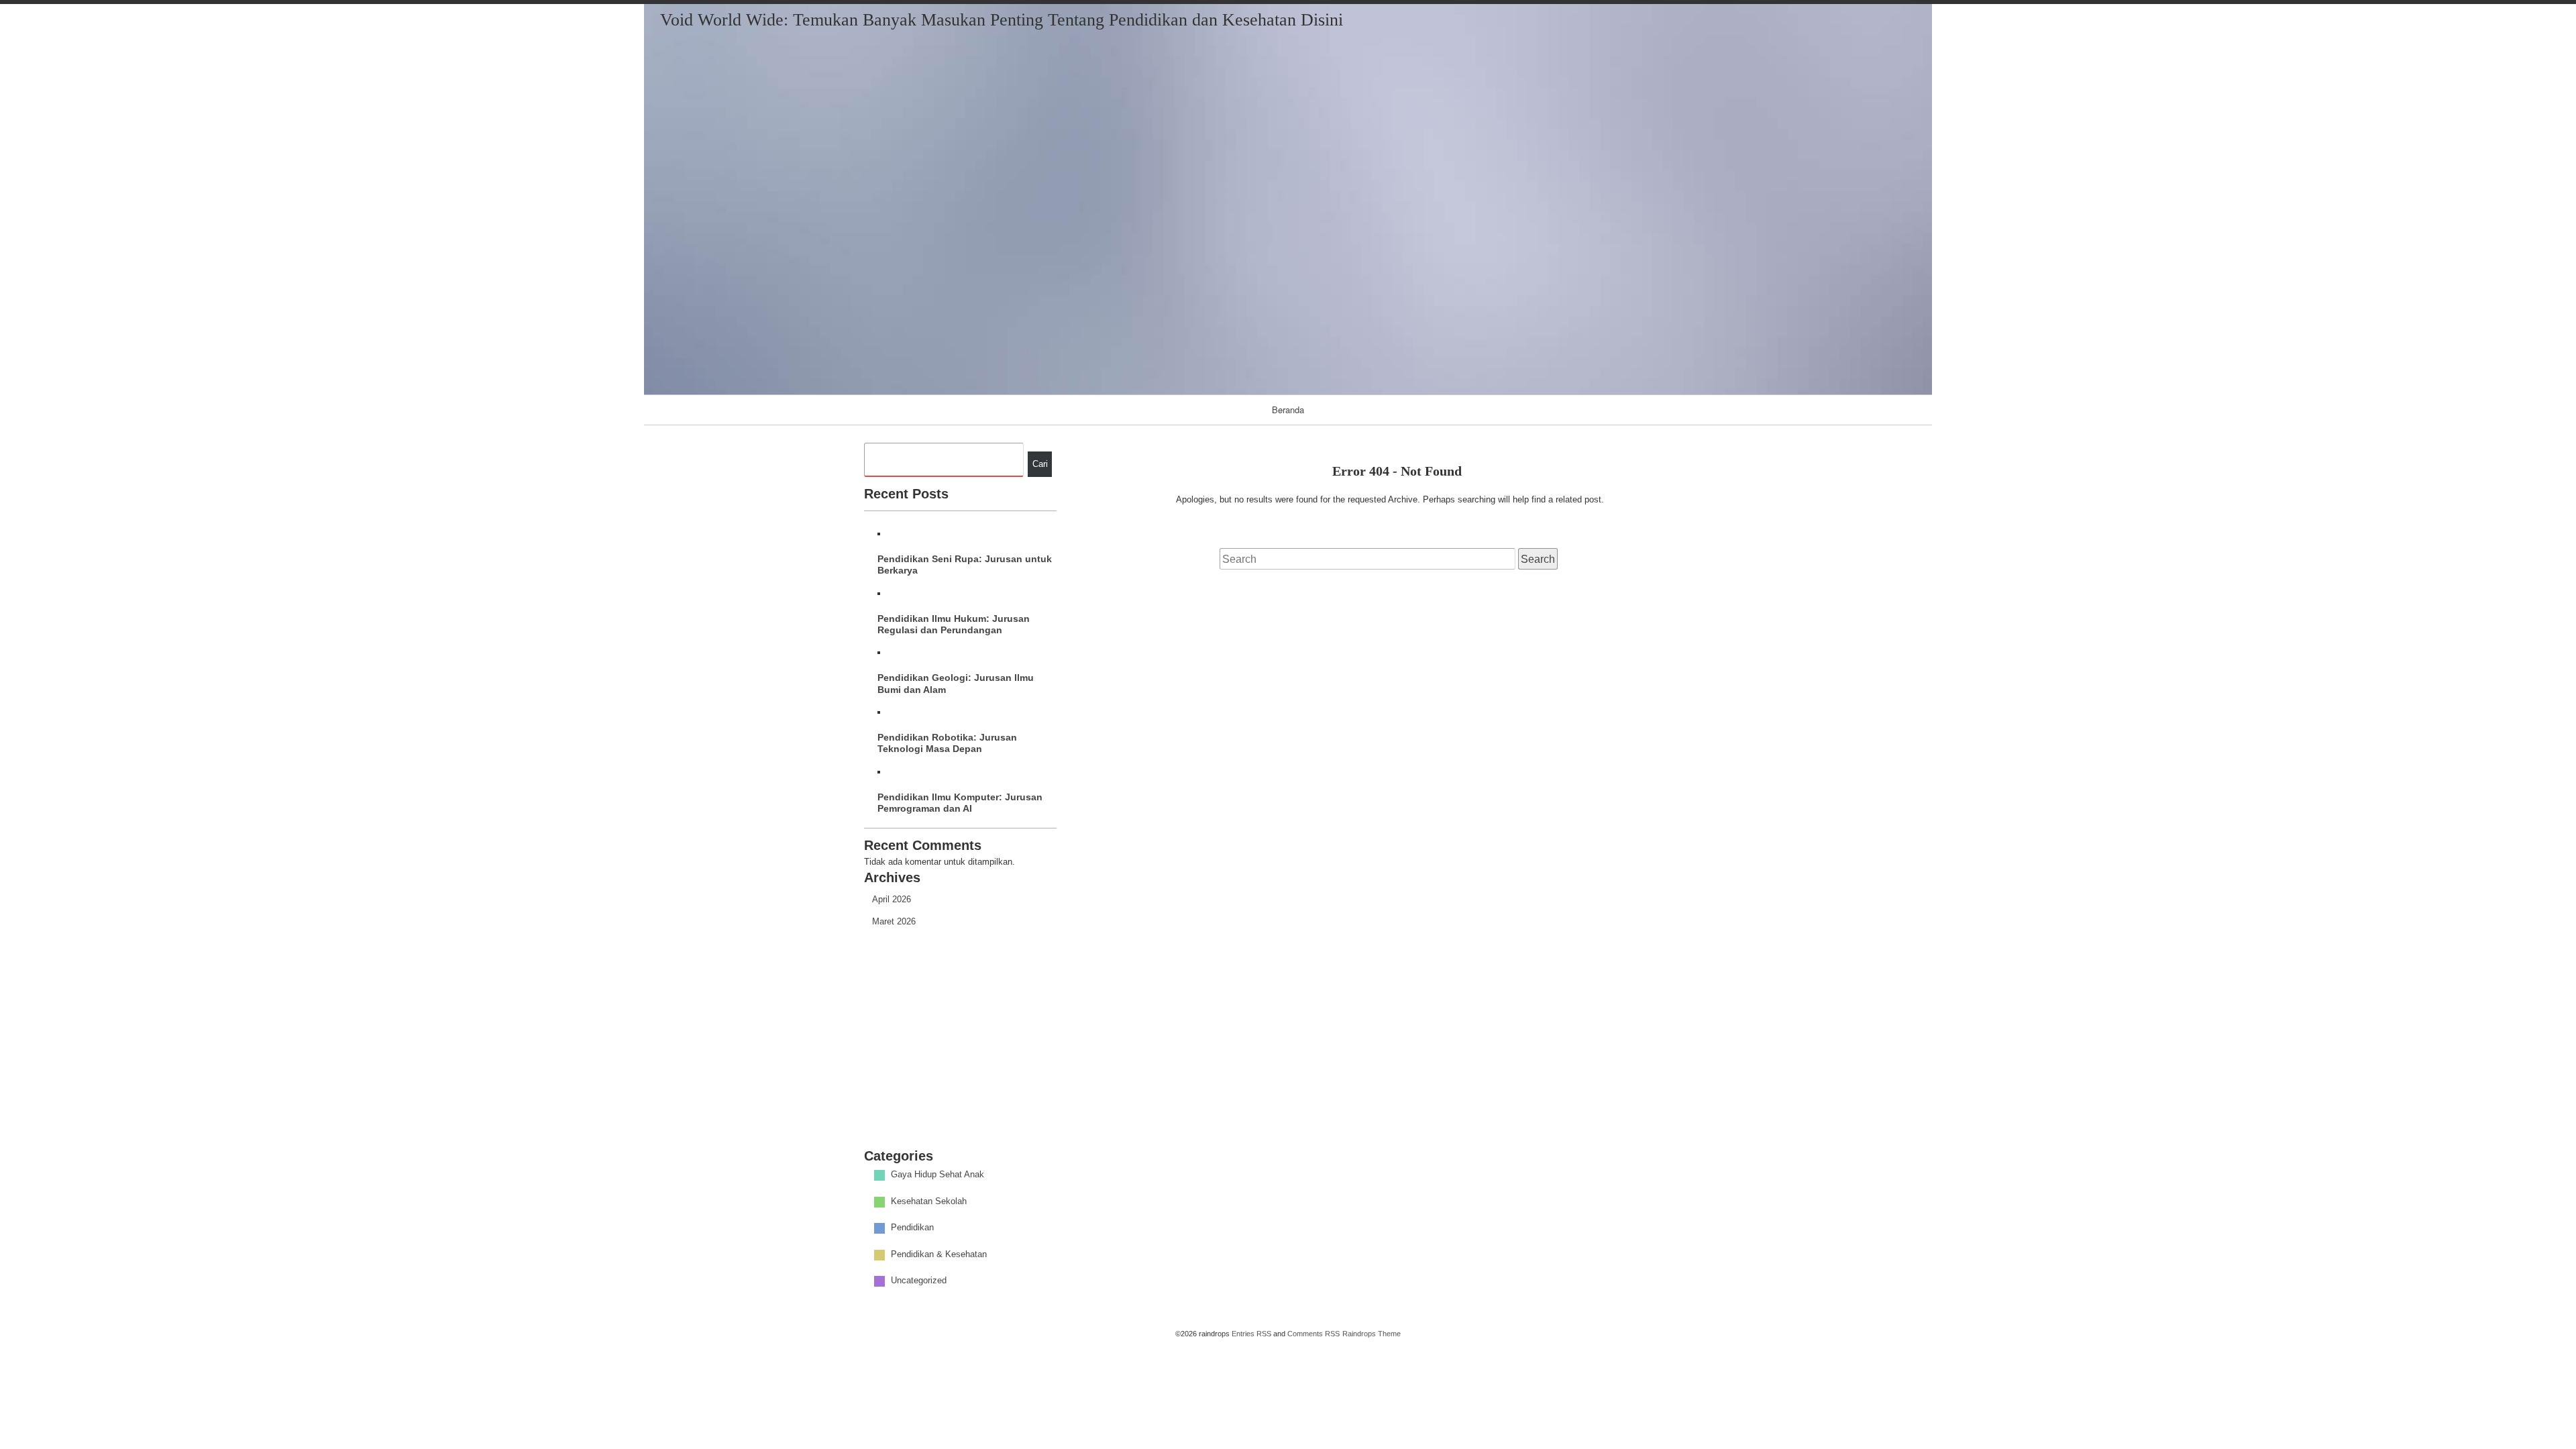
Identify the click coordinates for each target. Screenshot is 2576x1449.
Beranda (1288, 410)
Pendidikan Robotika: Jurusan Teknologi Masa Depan (947, 743)
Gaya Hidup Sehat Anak (937, 1175)
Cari (1040, 464)
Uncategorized (919, 1281)
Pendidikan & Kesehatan (939, 1254)
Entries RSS (1251, 1334)
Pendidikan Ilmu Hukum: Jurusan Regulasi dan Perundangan (954, 624)
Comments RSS (1313, 1334)
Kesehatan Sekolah (929, 1201)
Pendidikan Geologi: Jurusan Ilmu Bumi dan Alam (956, 683)
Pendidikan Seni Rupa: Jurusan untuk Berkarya (965, 565)
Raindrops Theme (1372, 1334)
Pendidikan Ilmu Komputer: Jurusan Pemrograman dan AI (960, 803)
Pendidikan (912, 1228)
